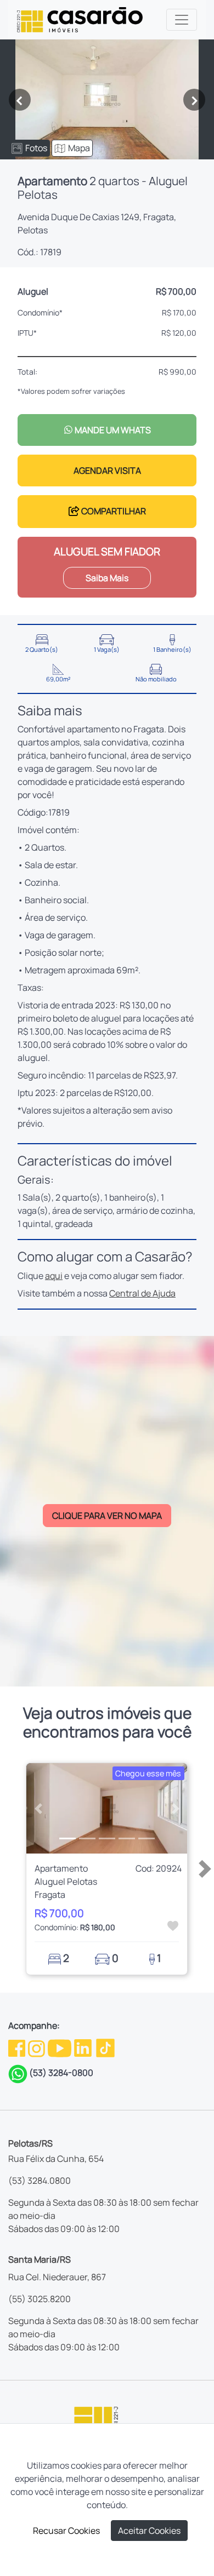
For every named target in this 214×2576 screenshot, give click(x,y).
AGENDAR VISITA (107, 471)
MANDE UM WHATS (112, 430)
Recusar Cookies (66, 2531)
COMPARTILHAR (113, 511)
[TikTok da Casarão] (105, 2047)
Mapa (79, 148)
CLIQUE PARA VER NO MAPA (107, 1516)
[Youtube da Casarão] (60, 2047)
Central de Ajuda (142, 1293)
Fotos (36, 148)
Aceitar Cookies (149, 2531)
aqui (54, 1276)
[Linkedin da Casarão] (84, 2047)
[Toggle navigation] (182, 20)
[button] (38, 1808)
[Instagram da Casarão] (37, 2047)
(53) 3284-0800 (61, 2073)
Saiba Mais (107, 578)
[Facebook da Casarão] (18, 2047)
